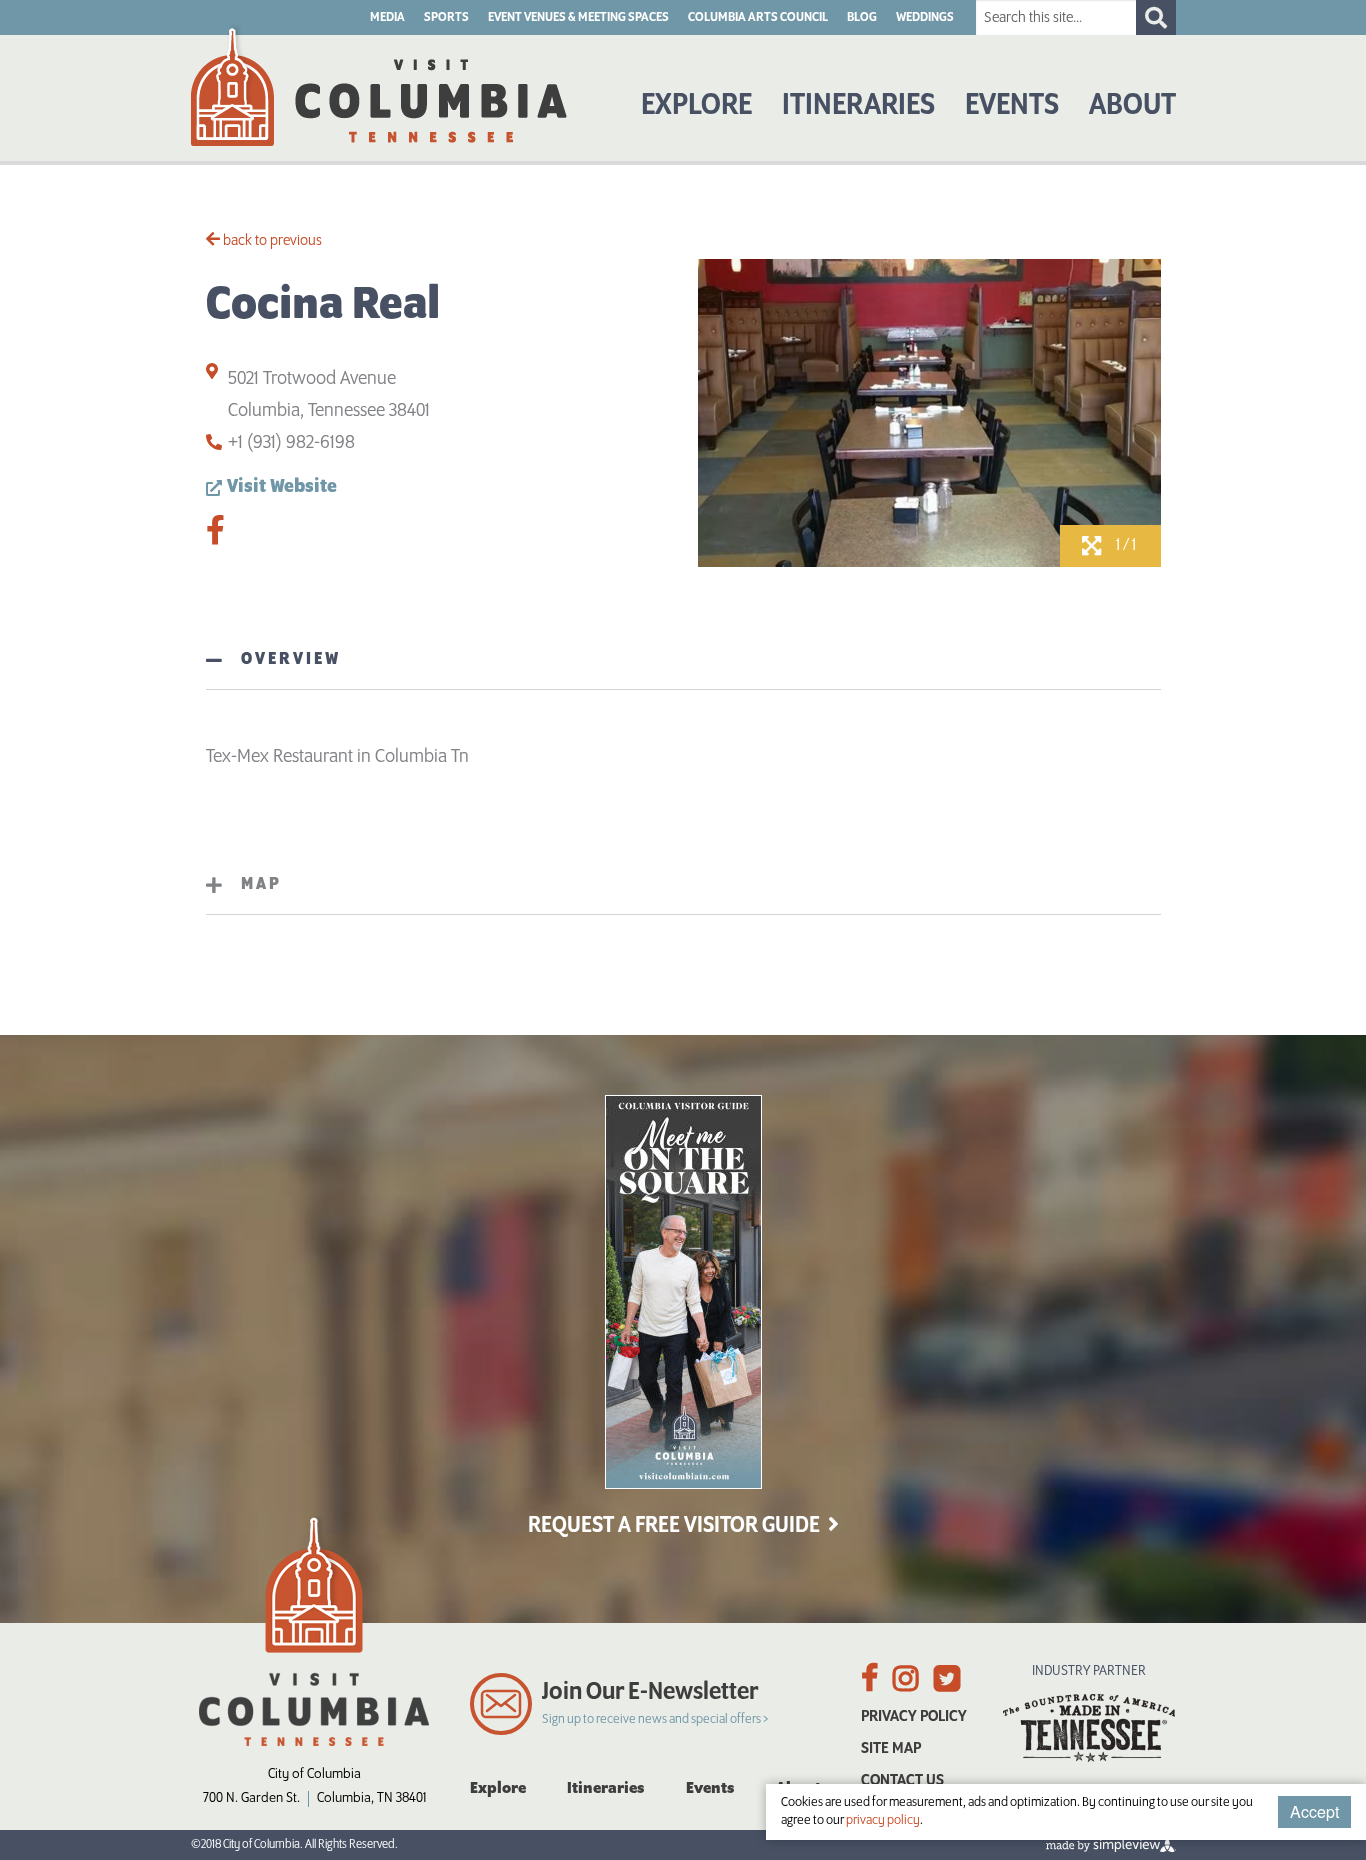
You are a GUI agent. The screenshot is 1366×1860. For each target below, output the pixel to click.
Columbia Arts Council (758, 18)
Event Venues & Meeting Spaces (578, 18)
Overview (291, 660)
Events (1012, 106)
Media (387, 18)
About (1132, 106)
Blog (862, 18)
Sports (446, 18)
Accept (1314, 1811)
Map (261, 885)
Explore (696, 106)
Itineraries (858, 106)
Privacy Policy (914, 1716)
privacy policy (883, 1820)
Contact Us (902, 1780)
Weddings (925, 18)
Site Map (891, 1748)
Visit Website (282, 487)
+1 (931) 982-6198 (291, 443)
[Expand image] (929, 563)
